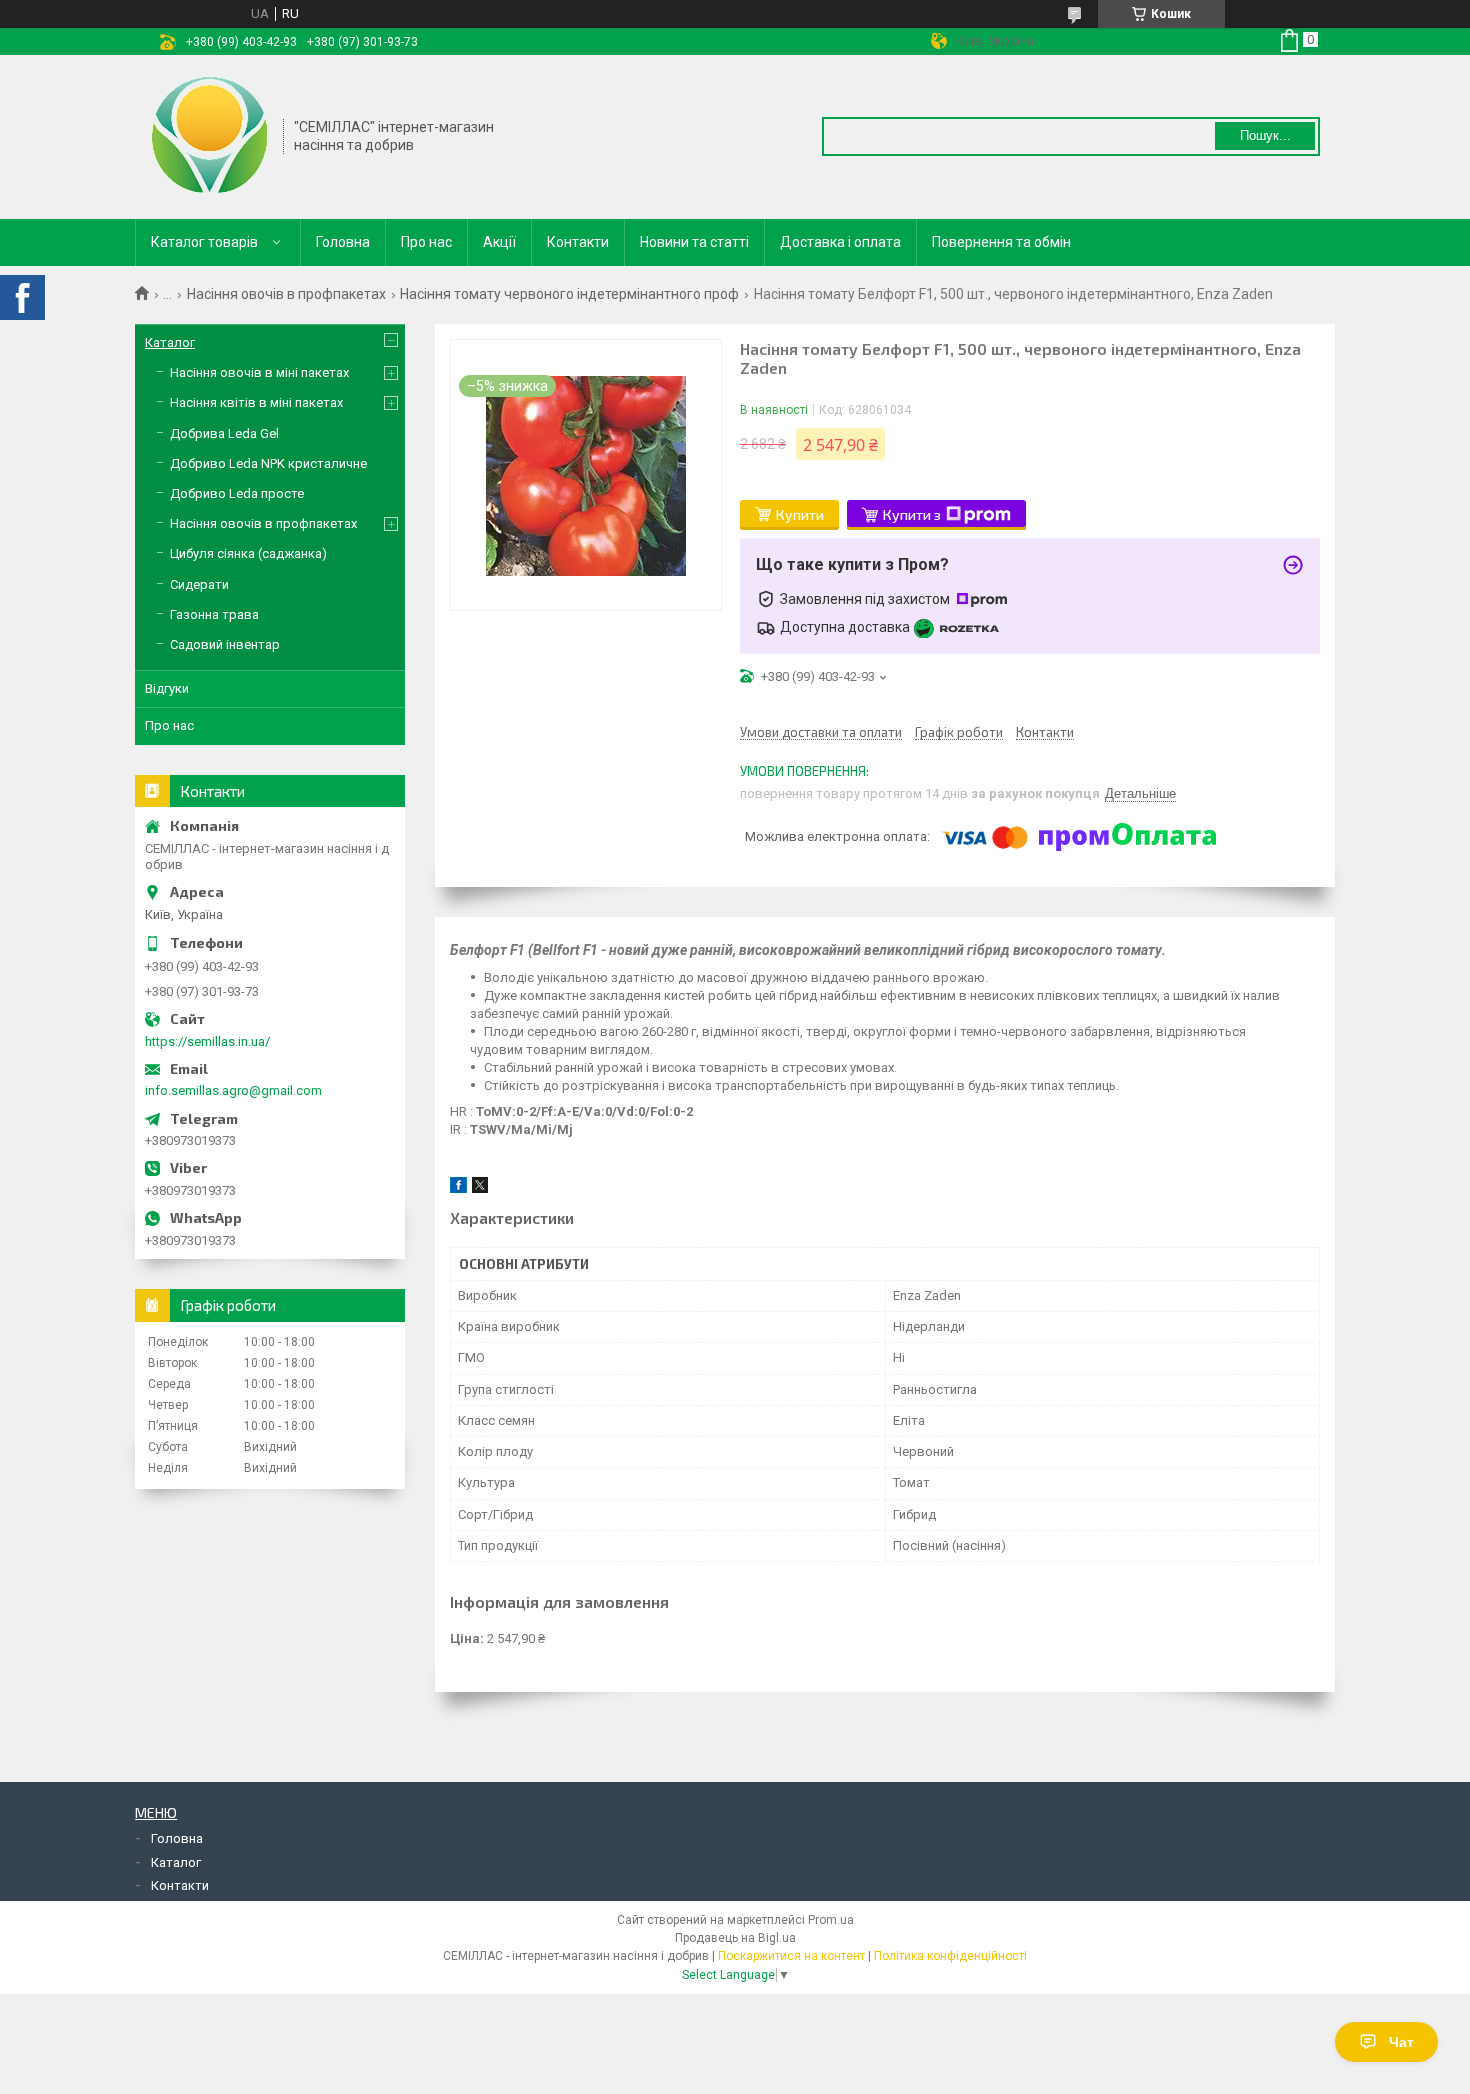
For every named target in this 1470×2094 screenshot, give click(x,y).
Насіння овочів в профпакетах (286, 294)
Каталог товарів (204, 242)
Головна (343, 242)
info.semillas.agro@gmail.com (233, 1090)
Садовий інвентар (225, 644)
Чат (1401, 2042)
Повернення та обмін (1001, 242)
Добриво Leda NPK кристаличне (268, 463)
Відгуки (167, 688)
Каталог (170, 342)
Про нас (426, 242)
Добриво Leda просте (237, 493)
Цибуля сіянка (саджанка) (248, 553)
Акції (499, 242)
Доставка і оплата (840, 242)
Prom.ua (831, 1920)
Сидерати (199, 584)
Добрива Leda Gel (224, 433)
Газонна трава (214, 614)
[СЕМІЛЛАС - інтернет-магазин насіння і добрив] (210, 135)
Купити (800, 514)
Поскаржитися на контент (791, 1956)
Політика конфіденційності (950, 1956)
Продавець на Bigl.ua (735, 1938)
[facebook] (458, 1188)
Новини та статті (694, 242)
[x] (480, 1188)
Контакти (578, 242)
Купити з (912, 514)
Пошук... (1265, 135)
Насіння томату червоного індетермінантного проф (569, 294)
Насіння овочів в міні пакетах (259, 372)
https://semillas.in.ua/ (207, 1041)
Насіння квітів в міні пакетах (256, 402)
